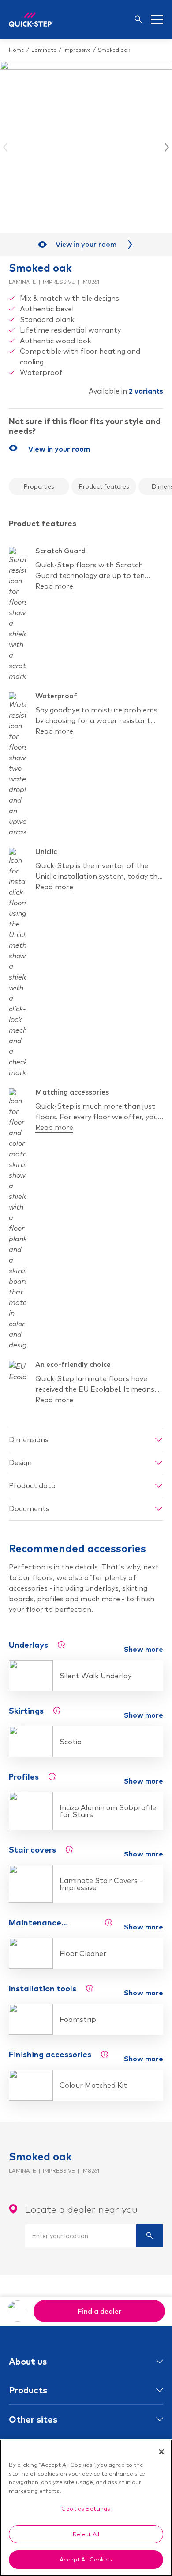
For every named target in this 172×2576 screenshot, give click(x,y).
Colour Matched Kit (93, 2085)
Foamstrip (78, 2019)
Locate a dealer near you (81, 2209)
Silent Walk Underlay (95, 1676)
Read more (54, 586)
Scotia (71, 1742)
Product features (104, 486)
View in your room (86, 244)
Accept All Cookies (86, 2559)
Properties (39, 486)
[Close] (161, 2452)
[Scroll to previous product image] (6, 147)
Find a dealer (99, 2311)
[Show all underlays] (61, 1645)
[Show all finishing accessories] (105, 2054)
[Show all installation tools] (90, 1988)
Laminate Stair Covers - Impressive (101, 1884)
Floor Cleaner (83, 1953)
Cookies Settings (86, 2508)
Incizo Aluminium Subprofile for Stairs (108, 1811)
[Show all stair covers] (69, 1849)
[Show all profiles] (52, 1776)
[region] (86, 2508)
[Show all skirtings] (57, 1711)
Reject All (86, 2534)
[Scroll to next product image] (166, 147)
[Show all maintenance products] (108, 1922)
